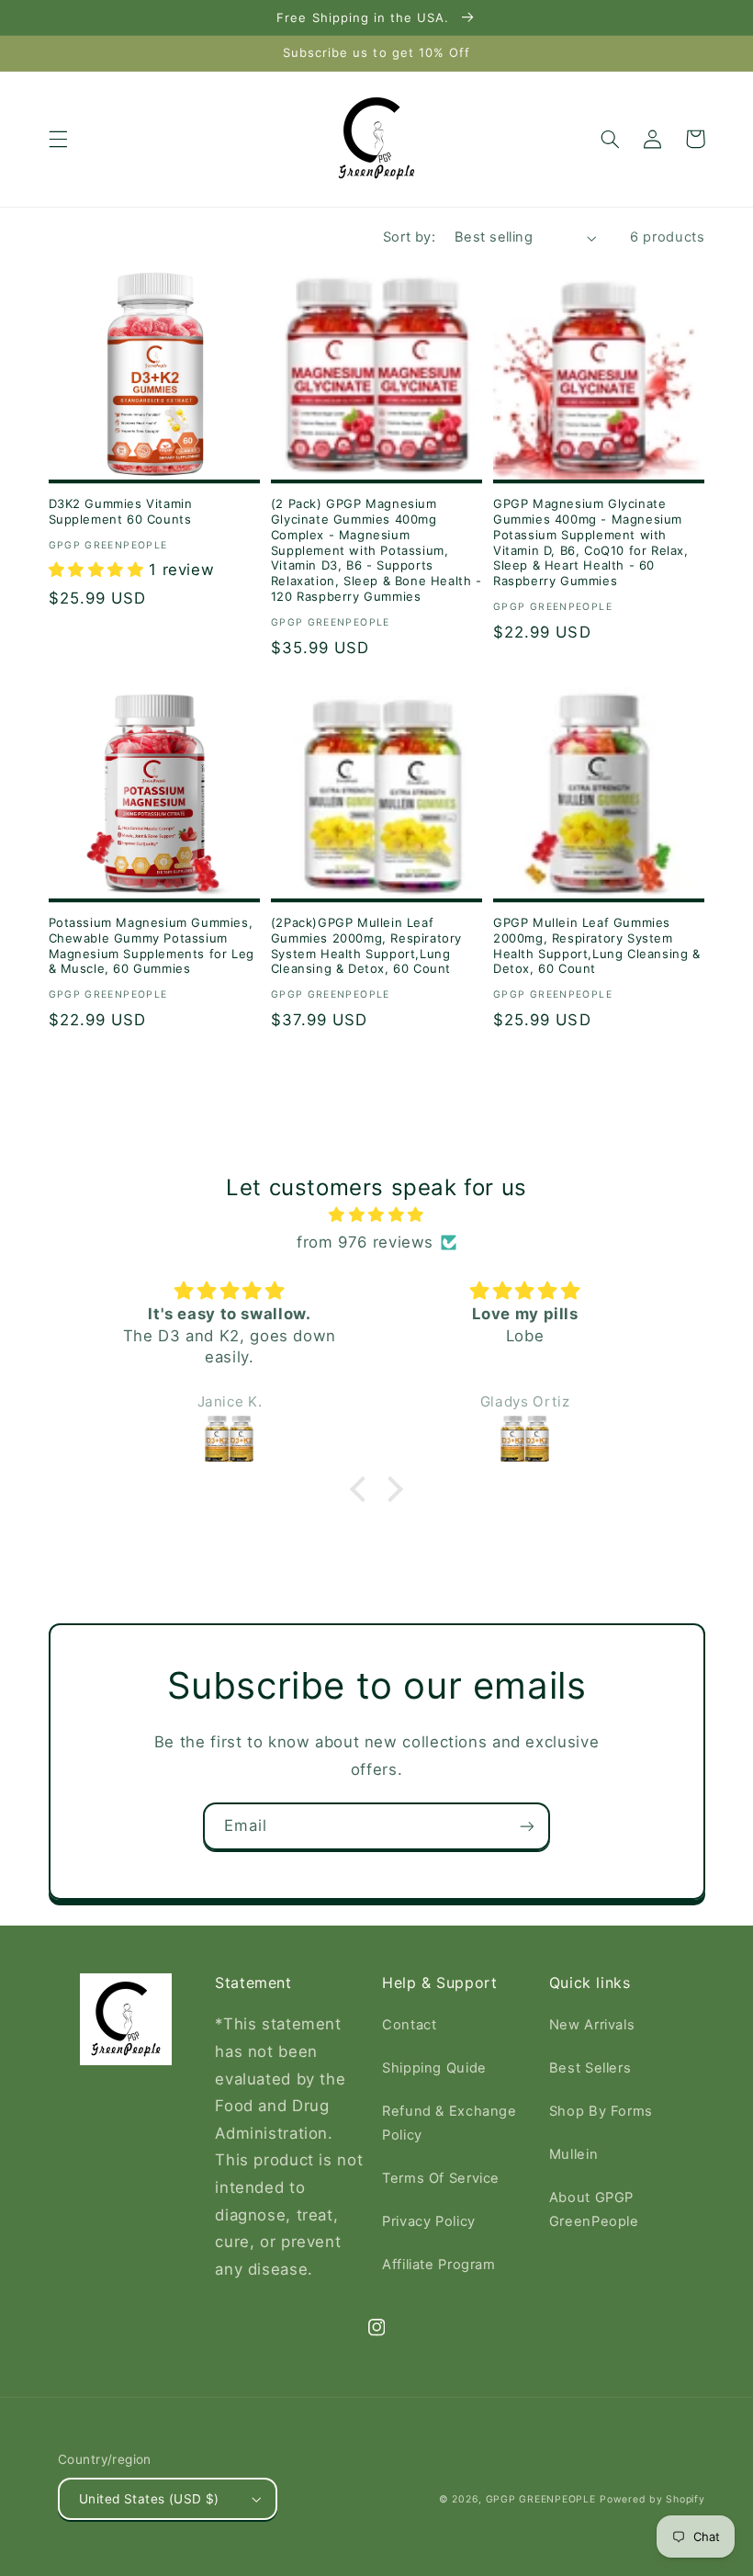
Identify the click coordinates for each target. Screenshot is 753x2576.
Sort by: (409, 237)
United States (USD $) (149, 2499)
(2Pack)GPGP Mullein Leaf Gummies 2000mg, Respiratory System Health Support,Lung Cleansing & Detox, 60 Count (366, 946)
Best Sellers (590, 2068)
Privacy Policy (429, 2221)
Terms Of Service (441, 2178)
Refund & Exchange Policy (450, 2123)
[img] (376, 1215)
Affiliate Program (439, 2265)
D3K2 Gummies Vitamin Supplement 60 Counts (121, 511)
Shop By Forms (601, 2111)
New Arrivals (592, 2025)
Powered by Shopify (652, 2499)
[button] (58, 139)
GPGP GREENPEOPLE (541, 2499)
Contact (409, 2025)
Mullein (573, 2154)
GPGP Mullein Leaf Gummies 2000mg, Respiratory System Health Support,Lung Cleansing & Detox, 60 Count (597, 946)
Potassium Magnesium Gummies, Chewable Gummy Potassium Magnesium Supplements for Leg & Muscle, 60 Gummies (152, 946)
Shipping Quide (434, 2068)
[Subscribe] (527, 1826)
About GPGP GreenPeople (594, 2209)
